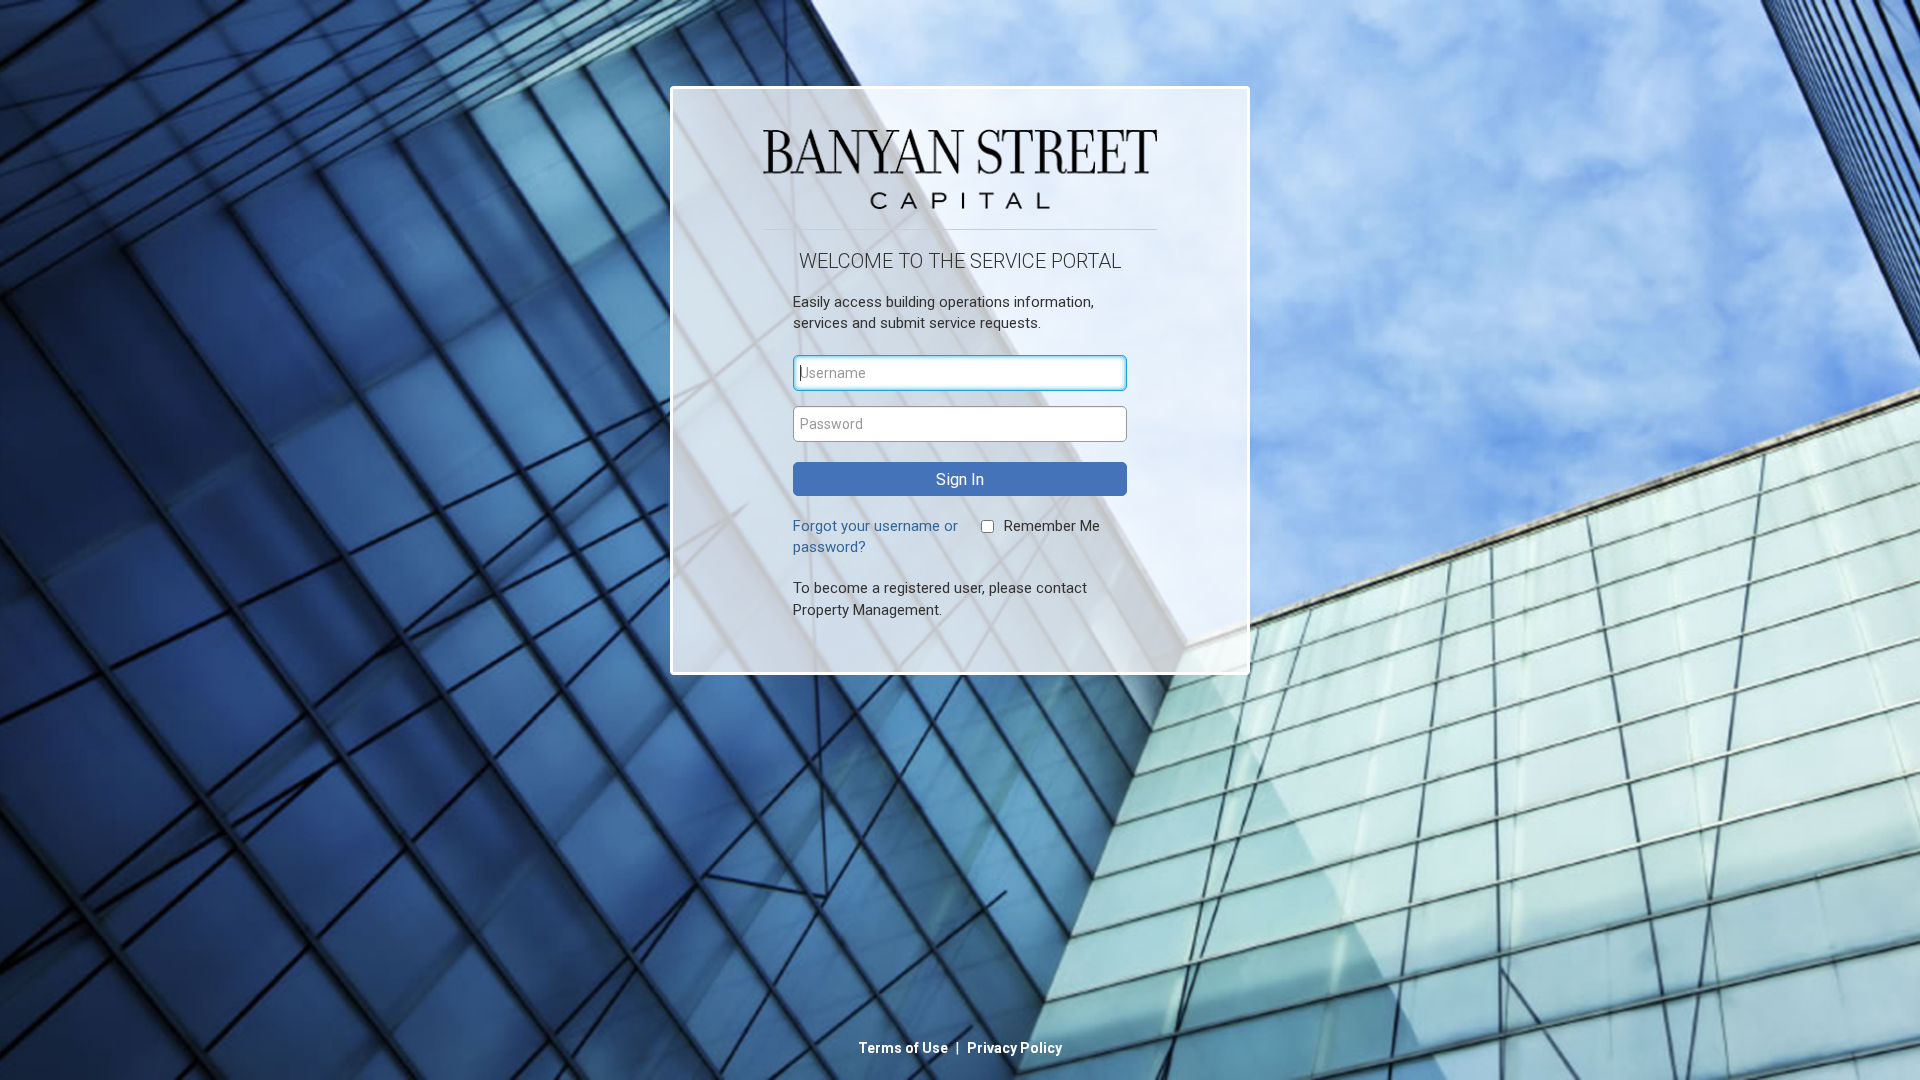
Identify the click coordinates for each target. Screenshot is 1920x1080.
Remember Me (1052, 526)
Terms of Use (904, 1048)
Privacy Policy (1014, 1048)
